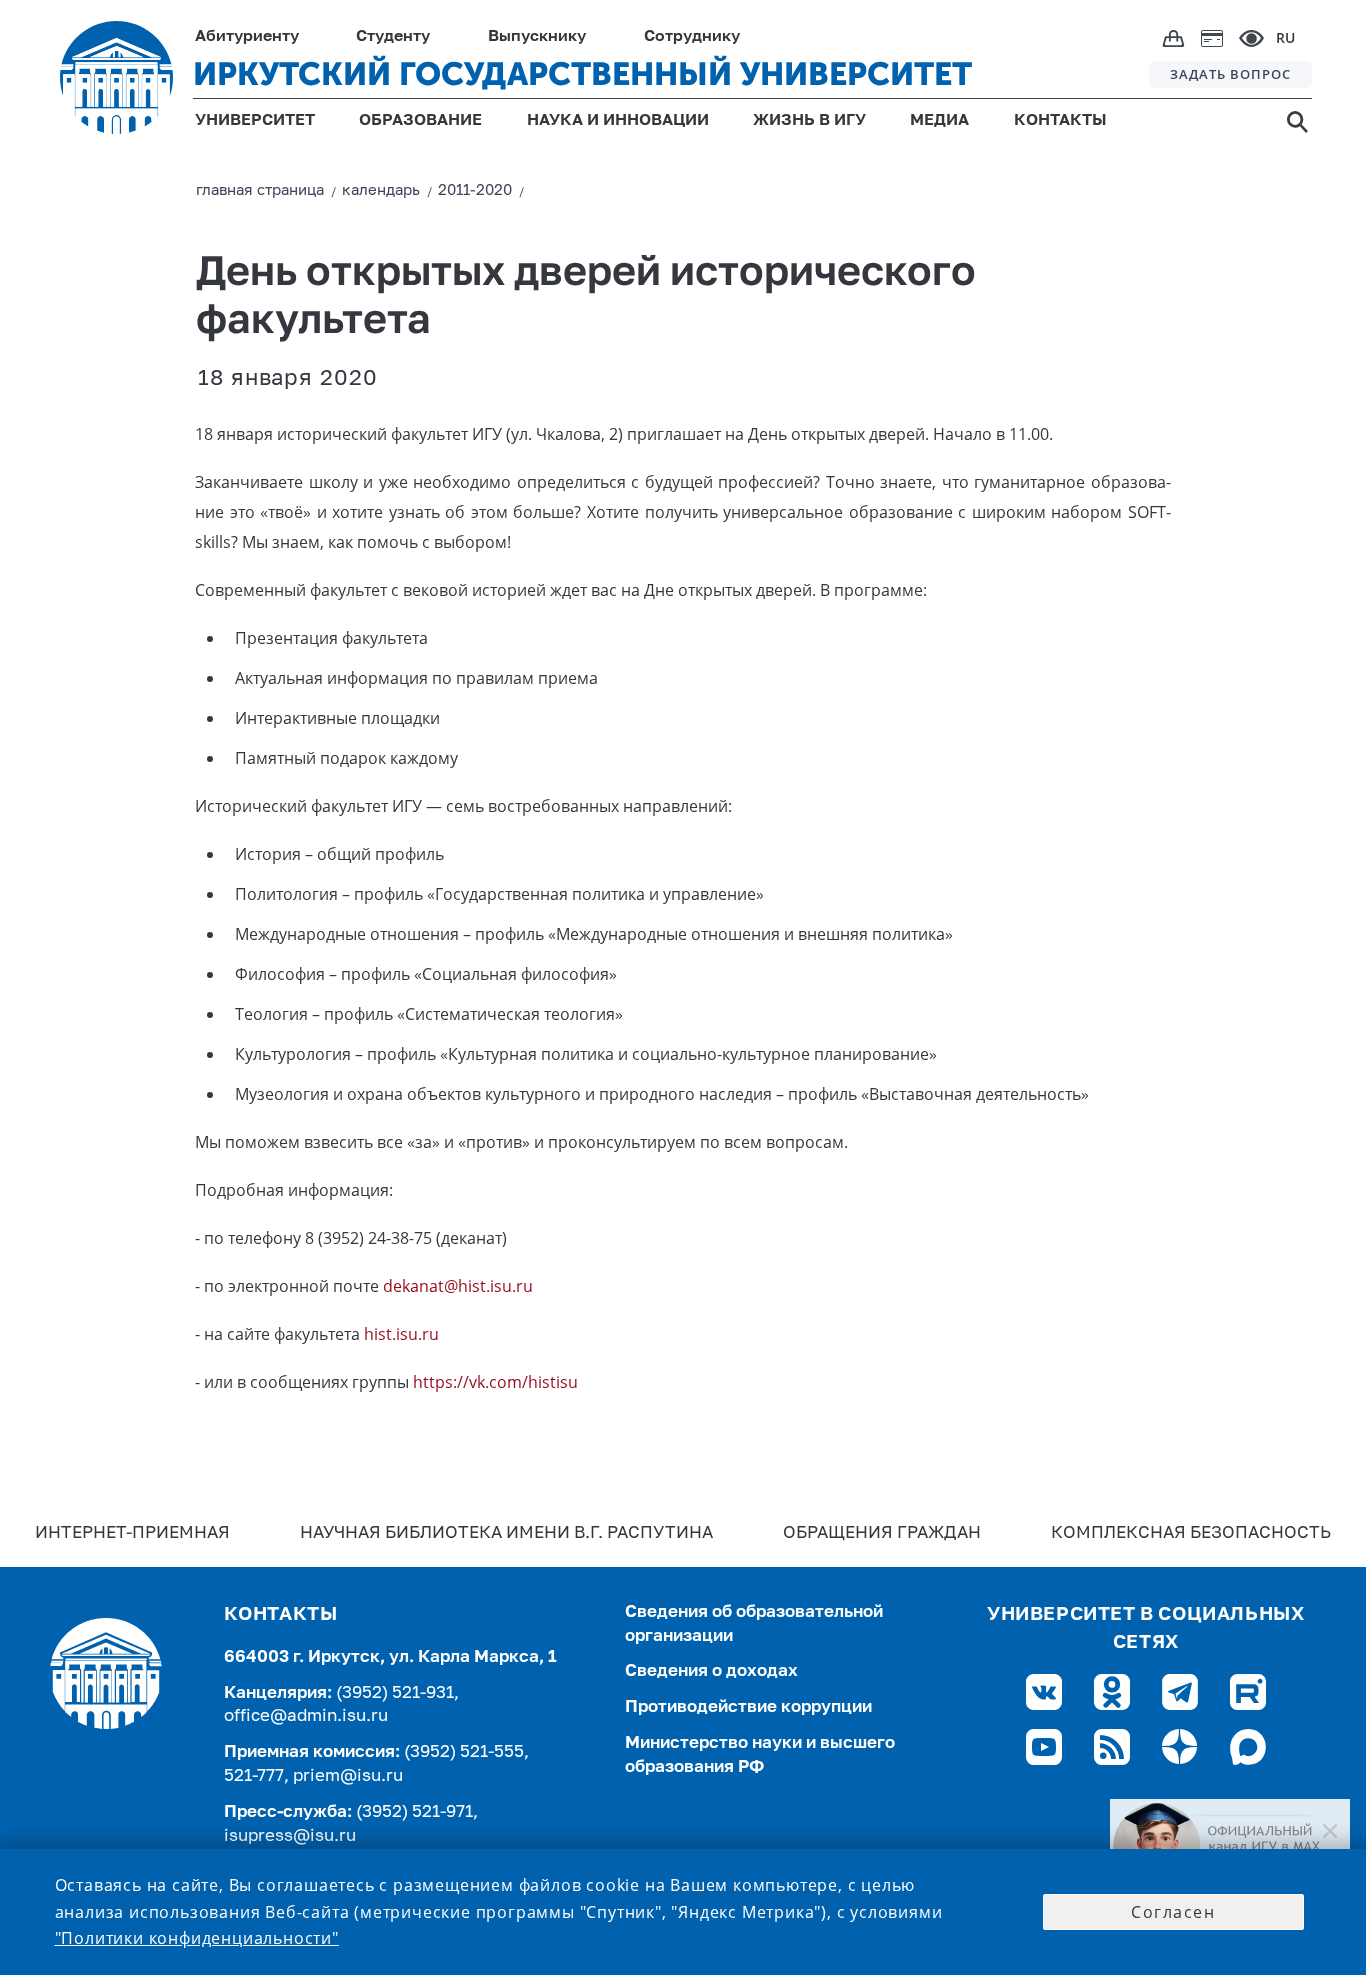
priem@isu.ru (348, 1776)
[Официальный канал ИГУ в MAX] (1230, 1847)
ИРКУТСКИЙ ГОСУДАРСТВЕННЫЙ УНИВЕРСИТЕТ (582, 74)
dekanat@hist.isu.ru (458, 1286)
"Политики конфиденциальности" (197, 1938)
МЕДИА (939, 121)
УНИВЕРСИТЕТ (255, 121)
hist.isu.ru (401, 1334)
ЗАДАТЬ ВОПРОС (1230, 74)
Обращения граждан (882, 1533)
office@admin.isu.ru (306, 1716)
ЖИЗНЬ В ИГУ (809, 121)
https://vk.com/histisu (495, 1382)
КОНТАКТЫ (1060, 121)
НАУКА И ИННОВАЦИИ (618, 121)
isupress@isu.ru (290, 1836)
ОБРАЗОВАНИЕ (420, 121)
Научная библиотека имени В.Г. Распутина (506, 1533)
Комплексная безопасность (1191, 1533)
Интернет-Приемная (132, 1533)
